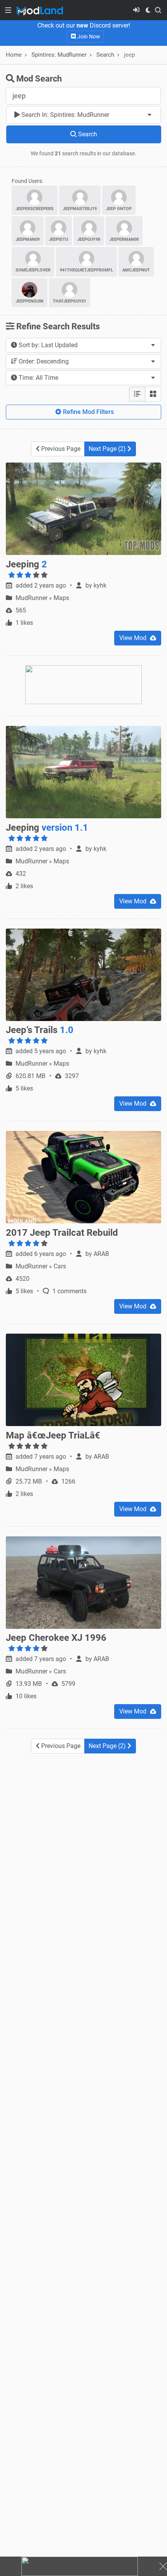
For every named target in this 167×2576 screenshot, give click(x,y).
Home (14, 55)
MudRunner (32, 598)
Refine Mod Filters (88, 412)
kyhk (100, 585)
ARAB (101, 1254)
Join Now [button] (88, 37)
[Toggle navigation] (8, 10)
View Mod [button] (134, 638)
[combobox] (83, 115)
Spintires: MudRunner (59, 55)
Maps (61, 598)
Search (105, 55)
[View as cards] (153, 394)
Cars (60, 1266)
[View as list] (137, 394)
